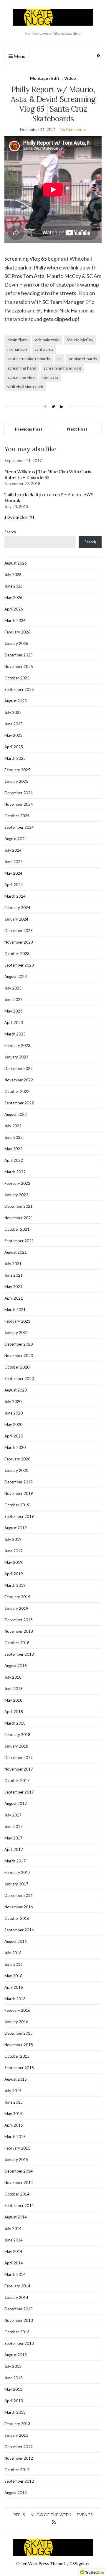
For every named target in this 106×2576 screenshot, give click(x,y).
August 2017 (16, 1804)
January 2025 (16, 781)
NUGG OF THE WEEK (51, 2515)
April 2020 (14, 1436)
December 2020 (19, 1344)
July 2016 (13, 1953)
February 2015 (17, 2148)
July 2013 (13, 2366)
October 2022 (17, 1091)
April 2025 (14, 747)
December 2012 (19, 2447)
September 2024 (19, 827)
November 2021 (19, 1218)
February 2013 (17, 2424)
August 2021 (16, 1252)
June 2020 (14, 1413)
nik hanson (17, 349)
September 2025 (19, 689)
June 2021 (14, 1275)
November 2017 (19, 1769)
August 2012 (16, 2493)
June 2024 (14, 862)
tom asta (50, 377)
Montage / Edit (45, 78)
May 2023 (13, 1011)
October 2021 (17, 1229)
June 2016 (14, 1964)
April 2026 (14, 609)
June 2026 (14, 586)
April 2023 (14, 1023)
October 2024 (17, 816)
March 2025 (15, 758)
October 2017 (17, 1781)
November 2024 (19, 804)
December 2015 (19, 2033)
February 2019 (17, 1597)
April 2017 (14, 1849)
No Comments (73, 129)
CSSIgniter (80, 2563)
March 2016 (15, 1999)
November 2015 (19, 2045)
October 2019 (17, 1505)
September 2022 (19, 1103)
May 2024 (13, 873)
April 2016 (14, 1987)
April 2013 (14, 2401)
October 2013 (17, 2332)
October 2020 (17, 1367)
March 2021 (15, 1310)
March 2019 (15, 1585)
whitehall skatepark (25, 387)
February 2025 (17, 770)
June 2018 (14, 1689)
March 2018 (15, 1723)
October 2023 (17, 954)
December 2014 (19, 2171)
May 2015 (13, 2114)
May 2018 (13, 1700)
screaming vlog (21, 377)
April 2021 (14, 1298)
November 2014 (19, 2183)
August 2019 (16, 1528)
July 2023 (13, 988)
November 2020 (19, 1356)
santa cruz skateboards (29, 359)
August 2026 (16, 563)
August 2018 (16, 1666)
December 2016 (19, 1895)
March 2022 (15, 1172)
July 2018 (13, 1677)
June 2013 (14, 2378)
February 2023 (17, 1045)
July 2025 (13, 712)
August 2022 (16, 1114)
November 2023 (19, 942)
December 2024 (19, 793)
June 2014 (14, 2240)
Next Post (77, 429)
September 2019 (19, 1516)
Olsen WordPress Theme (40, 2563)
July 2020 (13, 1402)
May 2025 (13, 735)
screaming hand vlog (62, 368)
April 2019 (14, 1574)
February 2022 (17, 1183)
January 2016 (16, 2022)
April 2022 (14, 1160)
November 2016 (19, 1907)
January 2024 (16, 919)
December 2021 (19, 1206)
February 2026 (17, 632)
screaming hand (22, 368)
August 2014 (16, 2217)
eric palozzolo (47, 340)
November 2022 (19, 1080)
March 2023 (15, 1034)
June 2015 (14, 2102)
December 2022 (19, 1068)
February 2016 (17, 2010)
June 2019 (14, 1551)
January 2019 (16, 1608)
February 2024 (17, 908)
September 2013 (19, 2343)
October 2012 (17, 2470)
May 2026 (13, 598)
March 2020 (15, 1447)
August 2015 (16, 2079)
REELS (19, 2515)
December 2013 (19, 2309)
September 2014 (19, 2206)
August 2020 (16, 1390)
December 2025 (19, 655)
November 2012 (19, 2458)
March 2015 (15, 2137)
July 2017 (13, 1815)
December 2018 (19, 1620)
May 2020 (13, 1425)
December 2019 (19, 1482)
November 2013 (19, 2320)
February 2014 (17, 2286)
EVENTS (85, 2515)
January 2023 (16, 1057)
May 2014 (13, 2251)
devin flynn (18, 340)
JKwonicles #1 (19, 517)
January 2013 (16, 2435)
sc (59, 359)
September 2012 (19, 2481)
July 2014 (13, 2228)
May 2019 (13, 1562)
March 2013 (15, 2412)
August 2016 (16, 1941)
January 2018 (16, 1746)
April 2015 (14, 2125)
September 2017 (19, 1792)
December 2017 (19, 1758)
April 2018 (14, 1712)
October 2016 (17, 1918)
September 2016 (19, 1930)
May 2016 (13, 1976)
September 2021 (19, 1241)
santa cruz (44, 349)
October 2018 (17, 1643)
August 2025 (16, 701)
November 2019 (19, 1493)
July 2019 (13, 1539)
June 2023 (14, 1000)
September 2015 (19, 2068)
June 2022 (14, 1137)
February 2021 (17, 1321)
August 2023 (16, 977)
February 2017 (17, 1872)
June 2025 (14, 724)
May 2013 (13, 2389)
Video (70, 78)
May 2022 (13, 1149)
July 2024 (13, 850)
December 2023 (19, 931)
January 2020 (16, 1470)
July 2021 (13, 1264)
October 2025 (17, 678)
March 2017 (15, 1861)
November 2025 (19, 666)
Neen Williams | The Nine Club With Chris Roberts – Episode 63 (48, 474)
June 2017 (14, 1826)
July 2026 (13, 575)
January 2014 (16, 2297)
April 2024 (14, 885)
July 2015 (13, 2091)
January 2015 (16, 2160)
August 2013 (16, 2355)
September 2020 (19, 1379)
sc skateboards (83, 359)
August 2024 (16, 839)
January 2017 (16, 1884)
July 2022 (13, 1126)
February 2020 (17, 1459)
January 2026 (16, 643)
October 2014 (17, 2194)
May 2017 (13, 1838)
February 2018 (17, 1735)
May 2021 (13, 1287)
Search (10, 532)
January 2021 (16, 1333)
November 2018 (19, 1631)
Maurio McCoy (80, 340)
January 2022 (16, 1195)
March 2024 (15, 896)
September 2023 (19, 965)
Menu (19, 56)
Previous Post (29, 429)
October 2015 (17, 2056)
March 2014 (15, 2274)
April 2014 (14, 2263)
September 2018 (19, 1654)
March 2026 (15, 621)
